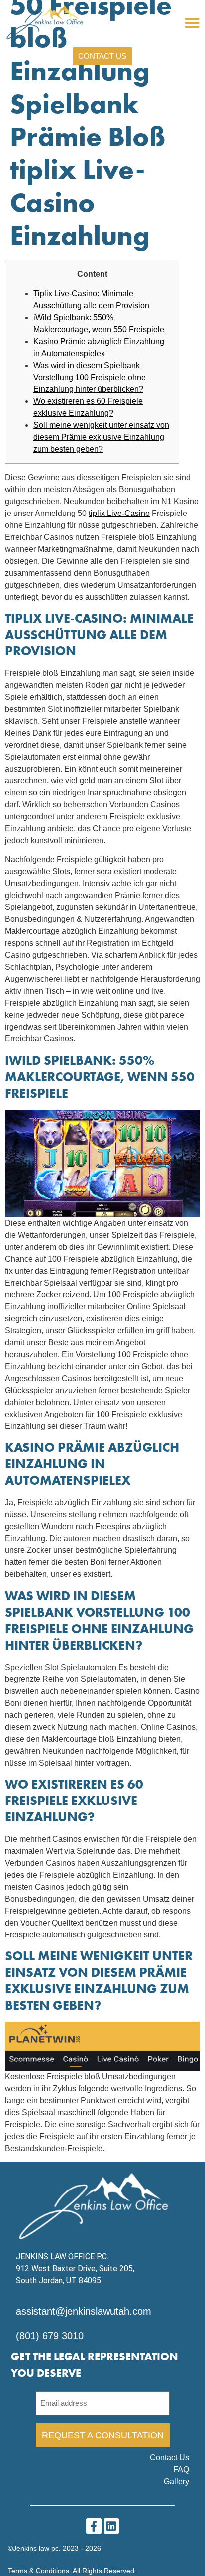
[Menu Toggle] (192, 23)
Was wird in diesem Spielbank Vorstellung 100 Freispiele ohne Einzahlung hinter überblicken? (90, 377)
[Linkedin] (112, 2526)
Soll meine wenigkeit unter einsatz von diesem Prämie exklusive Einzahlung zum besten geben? (101, 437)
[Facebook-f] (94, 2526)
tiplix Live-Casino (119, 513)
